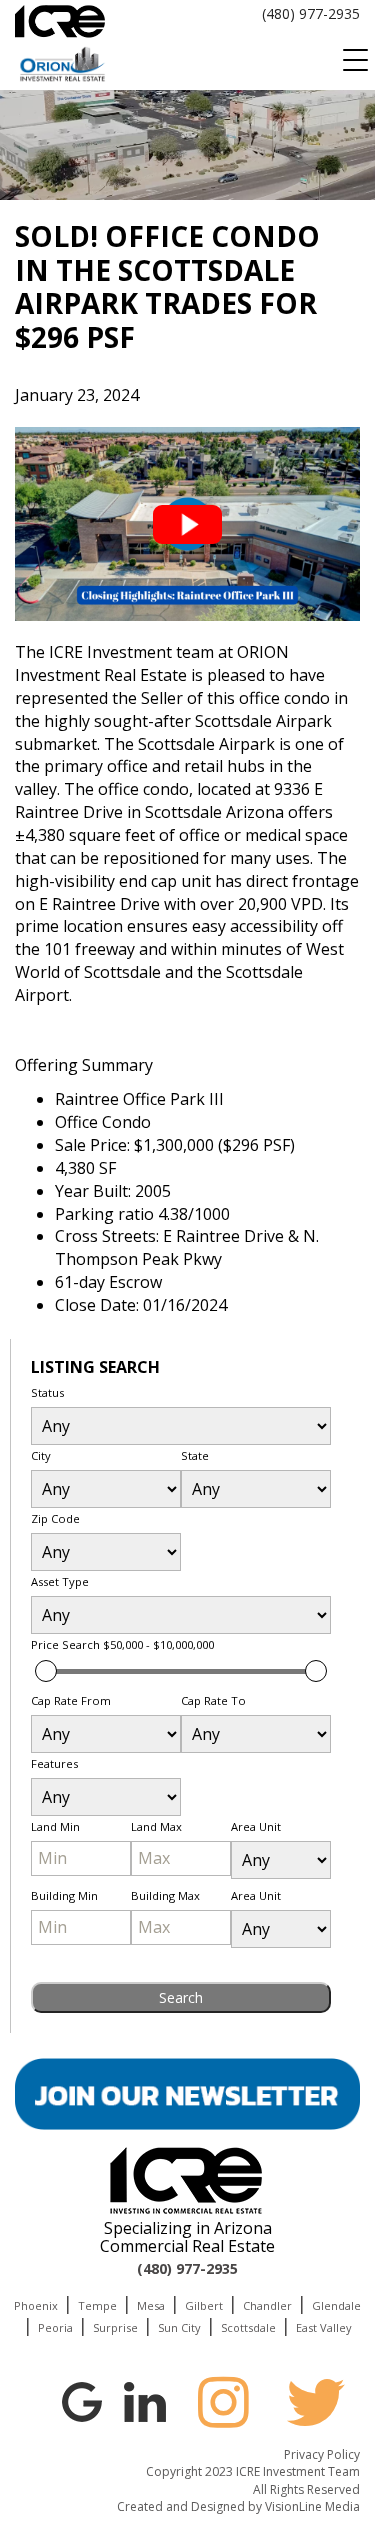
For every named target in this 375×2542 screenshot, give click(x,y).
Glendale (336, 2305)
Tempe (97, 2305)
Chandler (267, 2305)
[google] (82, 2400)
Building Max (165, 1895)
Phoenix (36, 2305)
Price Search (122, 1644)
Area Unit (256, 1826)
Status (47, 1392)
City (41, 1455)
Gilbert (204, 2305)
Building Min (64, 1895)
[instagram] (223, 2402)
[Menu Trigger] (355, 60)
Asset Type (60, 1581)
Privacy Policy (322, 2454)
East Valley (324, 2327)
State (195, 1455)
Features (54, 1763)
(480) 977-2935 (311, 13)
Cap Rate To (213, 1700)
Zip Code (55, 1518)
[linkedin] (145, 2400)
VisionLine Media (312, 2506)
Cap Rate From (71, 1700)
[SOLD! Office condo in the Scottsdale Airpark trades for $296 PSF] (187, 524)
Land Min (55, 1826)
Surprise (115, 2327)
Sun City (179, 2327)
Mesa (151, 2305)
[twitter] (316, 2402)
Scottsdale (248, 2327)
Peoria (55, 2327)
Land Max (156, 1826)
